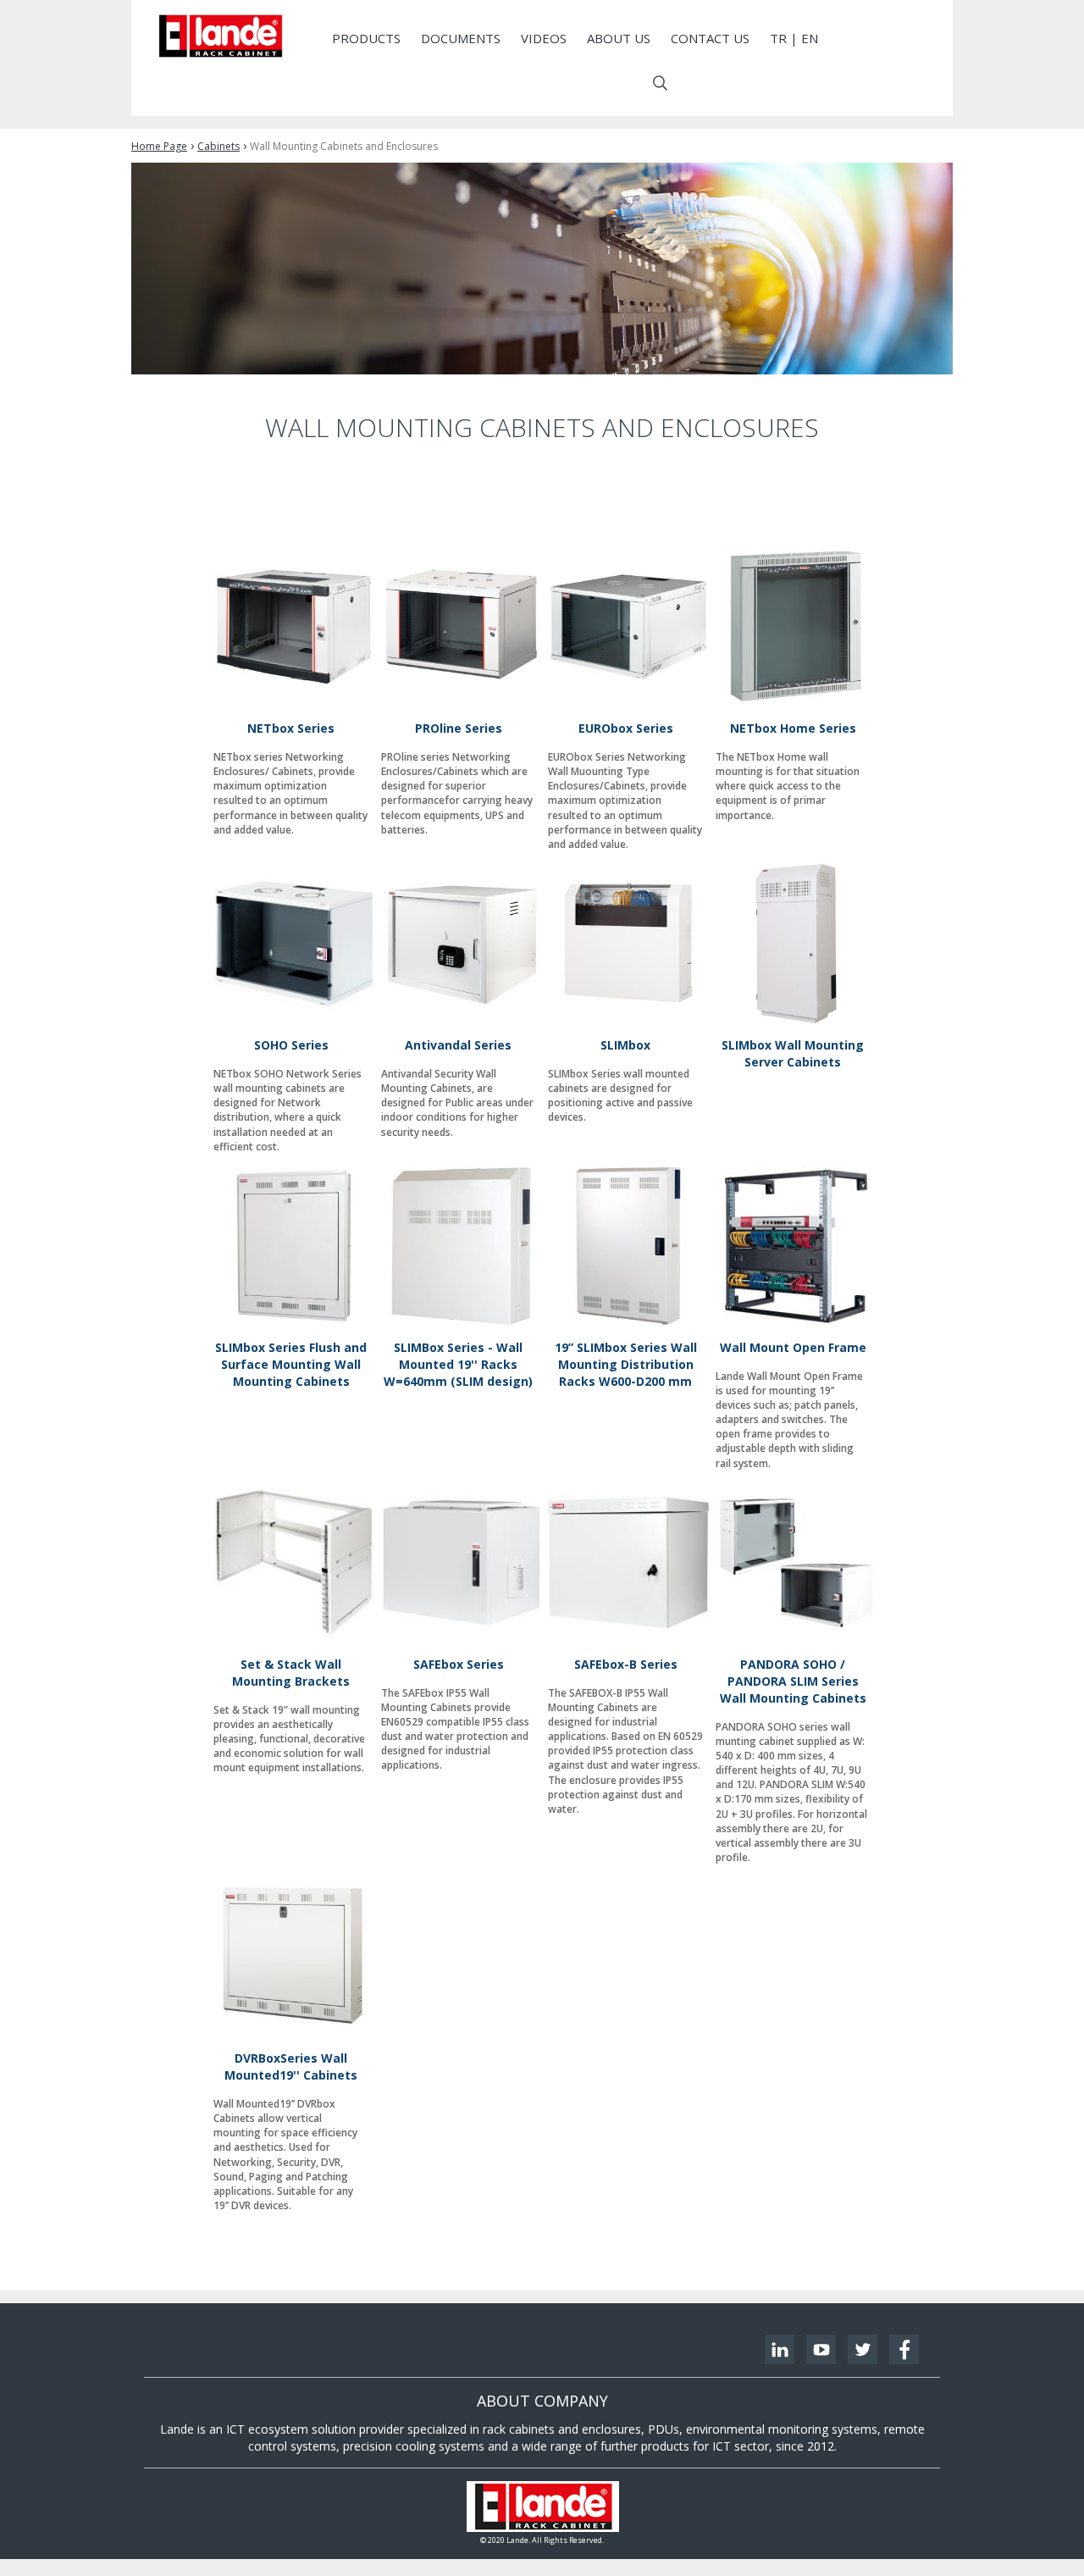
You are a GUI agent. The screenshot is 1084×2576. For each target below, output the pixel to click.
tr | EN (794, 38)
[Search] (660, 83)
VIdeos (544, 38)
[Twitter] (863, 2349)
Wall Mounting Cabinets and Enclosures (344, 146)
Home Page (159, 146)
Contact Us (710, 38)
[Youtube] (821, 2349)
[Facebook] (904, 2349)
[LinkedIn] (780, 2349)
